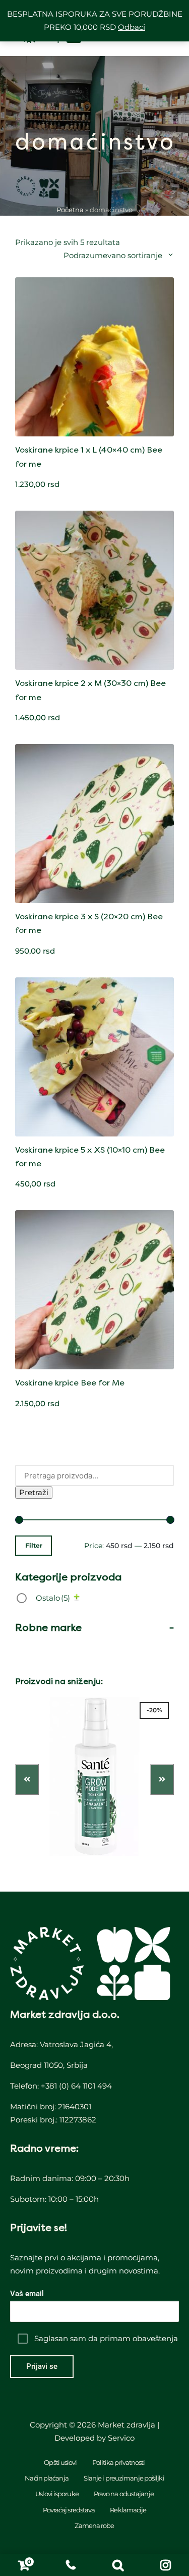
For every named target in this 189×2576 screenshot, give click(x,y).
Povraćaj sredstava (69, 2510)
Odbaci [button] (132, 27)
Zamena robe (94, 2525)
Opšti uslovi (60, 2462)
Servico (121, 2438)
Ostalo (53, 1598)
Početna (70, 210)
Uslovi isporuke (57, 2494)
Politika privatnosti (119, 2462)
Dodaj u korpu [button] (95, 435)
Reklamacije (128, 2510)
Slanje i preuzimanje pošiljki (124, 2478)
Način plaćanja (46, 2478)
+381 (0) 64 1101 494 (76, 2086)
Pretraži (34, 1492)
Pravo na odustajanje (124, 2494)
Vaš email (27, 2294)
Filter (34, 1546)
